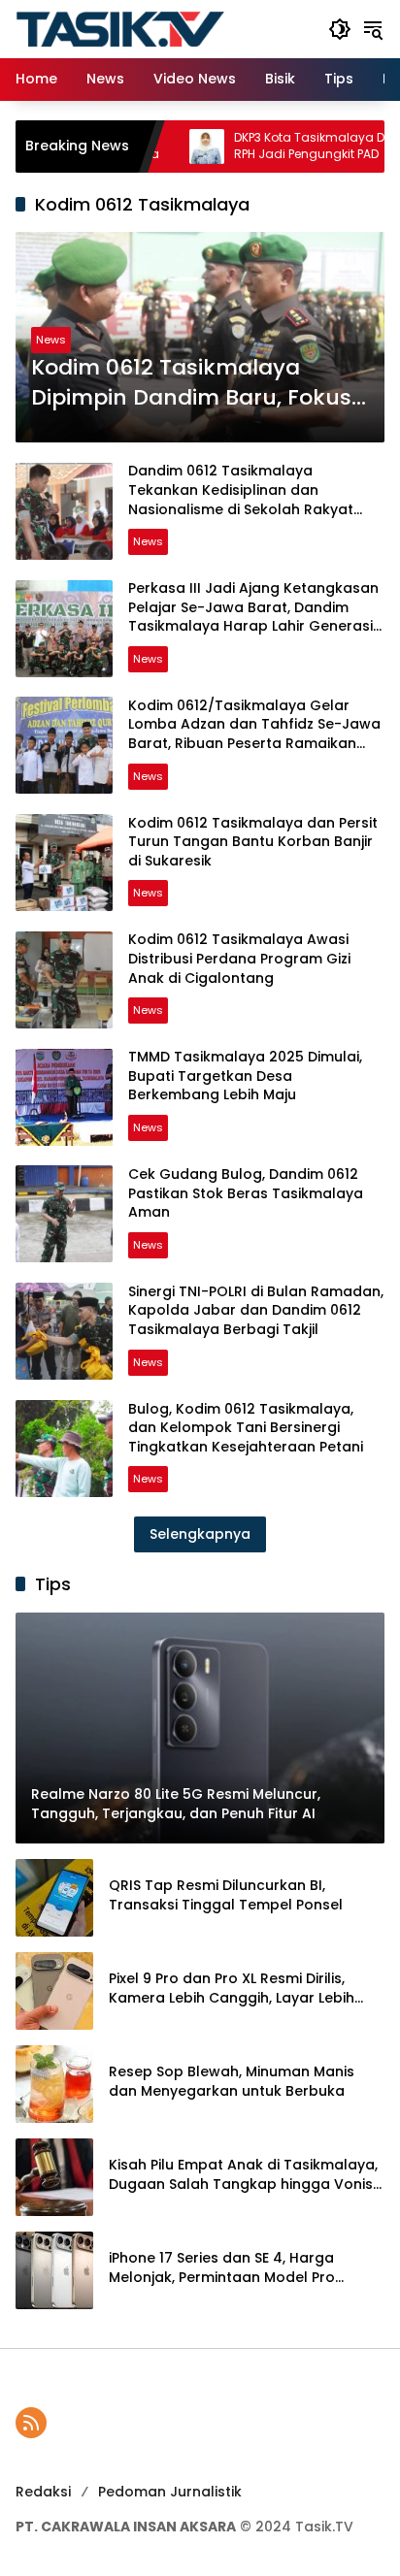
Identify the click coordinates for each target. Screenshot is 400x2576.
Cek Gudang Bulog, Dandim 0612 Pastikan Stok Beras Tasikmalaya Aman (246, 1193)
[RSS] (31, 2423)
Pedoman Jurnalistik (170, 2492)
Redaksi (43, 2492)
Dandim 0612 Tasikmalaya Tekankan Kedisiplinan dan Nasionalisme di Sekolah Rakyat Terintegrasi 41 (241, 499)
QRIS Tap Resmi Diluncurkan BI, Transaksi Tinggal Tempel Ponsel (226, 1895)
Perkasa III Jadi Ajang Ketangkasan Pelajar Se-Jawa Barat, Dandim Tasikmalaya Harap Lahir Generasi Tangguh (253, 617)
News (51, 340)
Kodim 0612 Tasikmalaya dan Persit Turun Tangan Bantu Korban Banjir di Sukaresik (253, 842)
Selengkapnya (200, 1534)
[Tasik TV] (162, 28)
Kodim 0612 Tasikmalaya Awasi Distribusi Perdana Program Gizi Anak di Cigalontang (239, 958)
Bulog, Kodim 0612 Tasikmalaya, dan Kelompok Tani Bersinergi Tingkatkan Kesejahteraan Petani (246, 1428)
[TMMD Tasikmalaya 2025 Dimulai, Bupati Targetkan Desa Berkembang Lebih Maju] (64, 1097)
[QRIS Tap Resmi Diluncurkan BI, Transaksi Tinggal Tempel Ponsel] (54, 1898)
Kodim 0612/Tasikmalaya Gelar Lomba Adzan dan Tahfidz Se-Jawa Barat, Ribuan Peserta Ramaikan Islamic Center (254, 734)
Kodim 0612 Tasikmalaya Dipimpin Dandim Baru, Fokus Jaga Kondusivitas (191, 383)
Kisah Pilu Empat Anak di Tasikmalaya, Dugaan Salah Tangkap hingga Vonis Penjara (243, 2175)
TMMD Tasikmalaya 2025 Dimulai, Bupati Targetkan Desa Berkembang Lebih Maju (245, 1076)
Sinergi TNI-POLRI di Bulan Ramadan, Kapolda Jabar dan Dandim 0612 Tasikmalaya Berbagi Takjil (256, 1310)
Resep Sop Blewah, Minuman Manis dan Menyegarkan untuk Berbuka (232, 2082)
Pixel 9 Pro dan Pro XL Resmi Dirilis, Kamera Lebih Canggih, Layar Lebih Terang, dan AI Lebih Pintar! (232, 1989)
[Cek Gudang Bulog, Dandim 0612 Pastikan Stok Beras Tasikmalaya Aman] (64, 1214)
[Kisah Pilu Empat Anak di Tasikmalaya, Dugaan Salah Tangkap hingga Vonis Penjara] (54, 2177)
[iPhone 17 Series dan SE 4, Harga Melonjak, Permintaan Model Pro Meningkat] (54, 2270)
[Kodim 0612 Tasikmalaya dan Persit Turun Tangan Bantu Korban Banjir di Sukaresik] (64, 863)
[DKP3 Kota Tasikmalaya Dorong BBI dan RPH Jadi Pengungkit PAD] (163, 147)
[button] (340, 29)
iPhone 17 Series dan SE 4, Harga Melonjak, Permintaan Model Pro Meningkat (222, 2268)
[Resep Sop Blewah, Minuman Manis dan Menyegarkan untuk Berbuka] (54, 2084)
